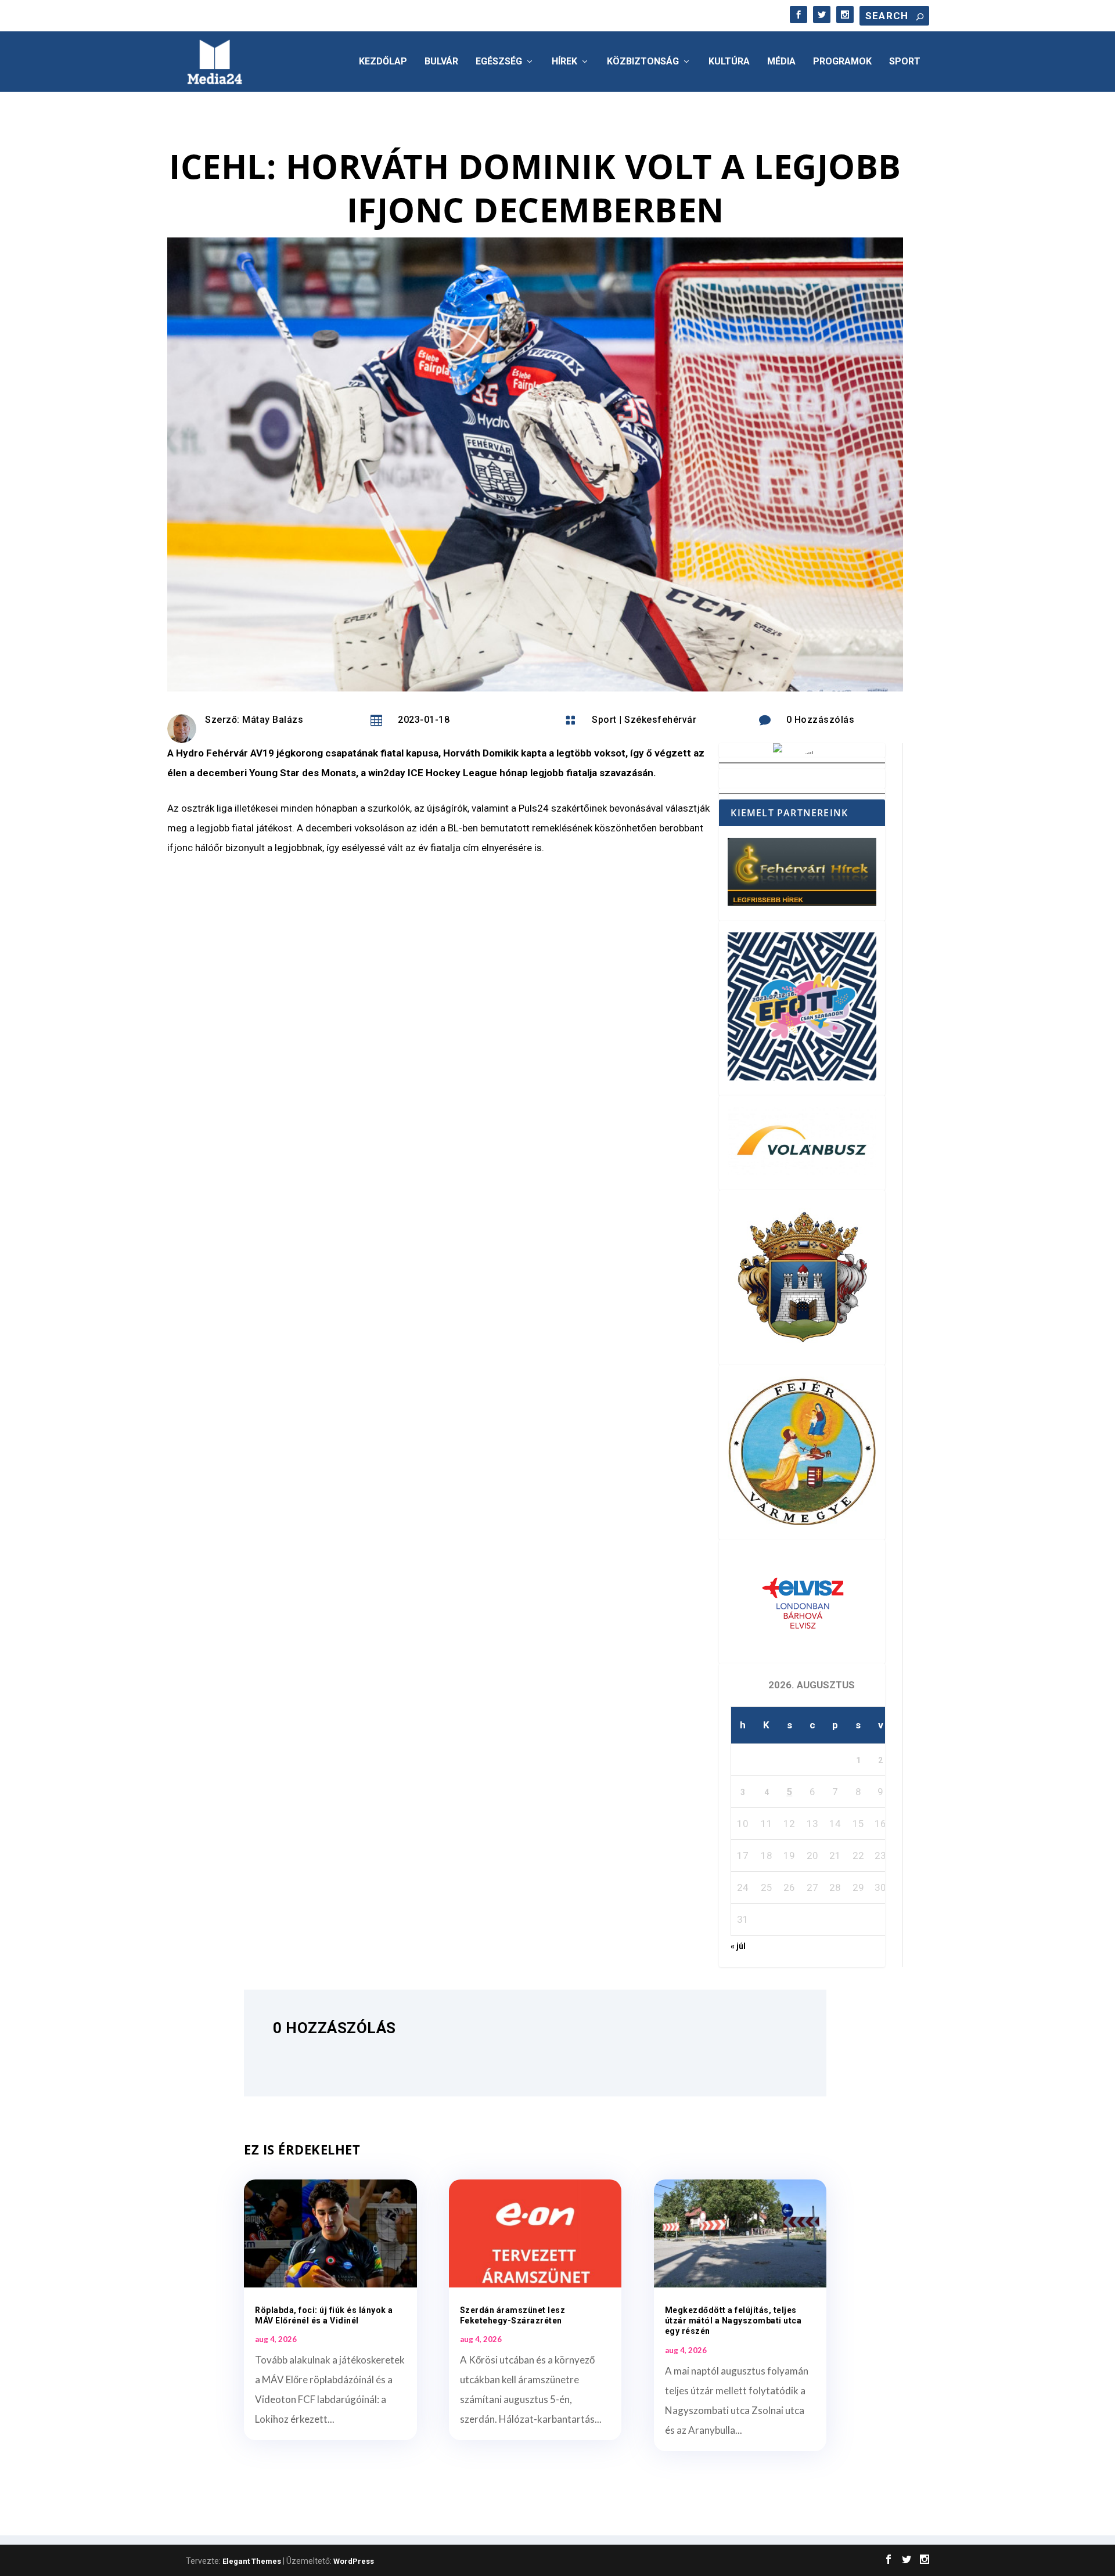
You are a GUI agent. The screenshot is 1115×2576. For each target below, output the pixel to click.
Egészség (499, 62)
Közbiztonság (643, 62)
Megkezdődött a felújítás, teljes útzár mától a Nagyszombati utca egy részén (733, 2321)
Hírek (564, 62)
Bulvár (441, 62)
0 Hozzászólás (821, 720)
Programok (842, 62)
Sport (905, 62)
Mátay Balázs (273, 720)
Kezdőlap (383, 62)
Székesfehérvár (660, 720)
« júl (738, 1946)
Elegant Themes (252, 2561)
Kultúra (729, 62)
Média (781, 62)
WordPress (354, 2561)
